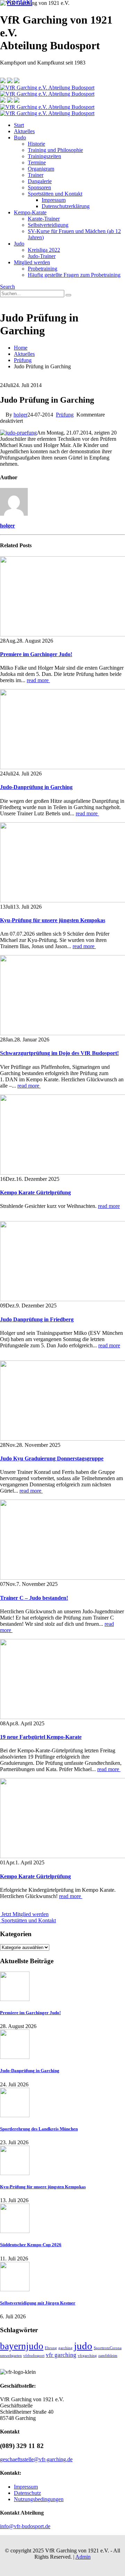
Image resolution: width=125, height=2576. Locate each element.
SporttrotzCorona (108, 2348)
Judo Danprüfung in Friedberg (37, 1319)
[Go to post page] (15, 1999)
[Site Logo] (47, 91)
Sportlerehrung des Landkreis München (39, 2129)
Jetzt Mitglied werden (24, 1914)
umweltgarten (11, 2356)
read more (38, 680)
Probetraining (43, 269)
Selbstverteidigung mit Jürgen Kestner (38, 2303)
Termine (37, 162)
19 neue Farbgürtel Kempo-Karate (41, 1737)
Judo (19, 244)
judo (83, 2346)
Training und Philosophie (55, 150)
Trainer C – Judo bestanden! (34, 1598)
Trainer (36, 175)
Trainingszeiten (44, 156)
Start (19, 125)
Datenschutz (27, 2493)
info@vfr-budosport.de (25, 2526)
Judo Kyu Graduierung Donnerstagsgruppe (52, 1458)
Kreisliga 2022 (44, 250)
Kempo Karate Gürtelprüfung (35, 1192)
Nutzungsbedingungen (39, 2499)
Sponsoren (39, 187)
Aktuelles (24, 131)
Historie (36, 144)
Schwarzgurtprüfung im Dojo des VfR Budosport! (59, 1053)
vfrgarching (87, 2356)
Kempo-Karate (30, 212)
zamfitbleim (108, 2356)
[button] (7, 287)
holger (20, 415)
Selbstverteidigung (48, 225)
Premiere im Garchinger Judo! (36, 654)
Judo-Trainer (42, 256)
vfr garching (61, 2355)
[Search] (68, 295)
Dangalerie (40, 181)
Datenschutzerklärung (66, 206)
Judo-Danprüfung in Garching (36, 787)
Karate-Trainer (44, 219)
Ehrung (51, 2348)
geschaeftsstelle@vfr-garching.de (36, 2459)
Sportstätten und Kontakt (55, 194)
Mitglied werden (32, 262)
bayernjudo (22, 2346)
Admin (83, 2557)
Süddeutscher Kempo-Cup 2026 (31, 2245)
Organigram (41, 169)
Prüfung (65, 415)
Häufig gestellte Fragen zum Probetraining (74, 275)
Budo (20, 138)
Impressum (54, 200)
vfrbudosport (34, 2356)
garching (65, 2348)
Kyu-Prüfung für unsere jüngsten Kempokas (53, 920)
